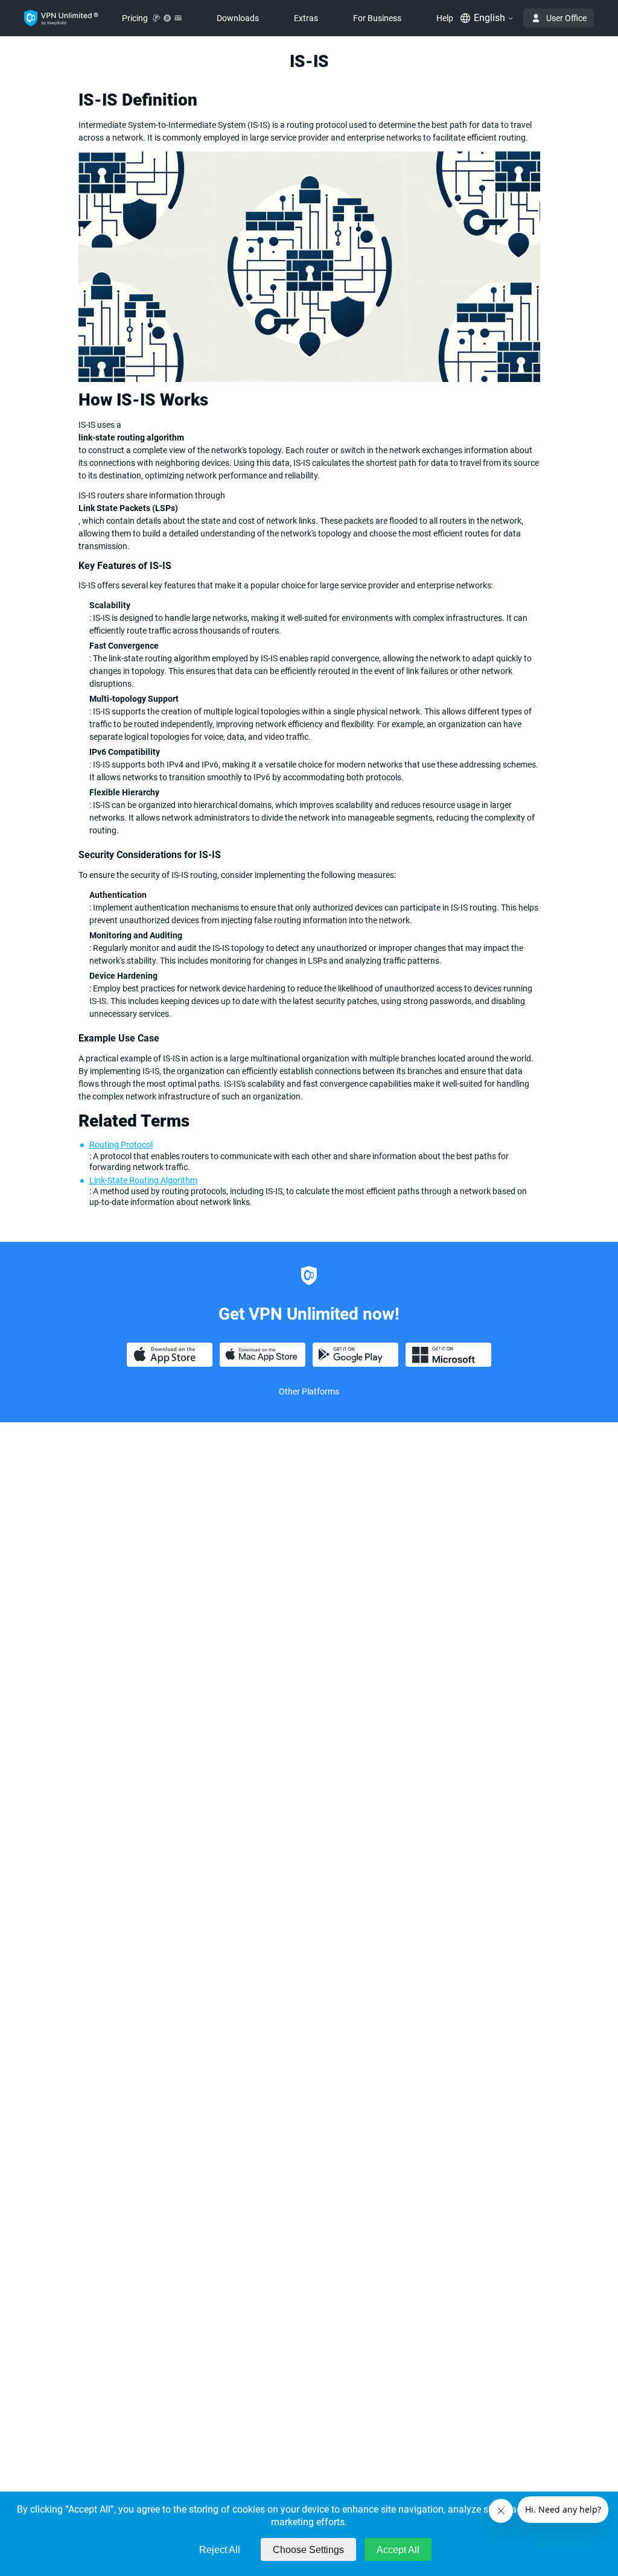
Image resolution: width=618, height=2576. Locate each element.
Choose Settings (308, 2550)
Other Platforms (309, 1391)
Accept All (398, 2550)
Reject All (220, 2550)
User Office (566, 18)
